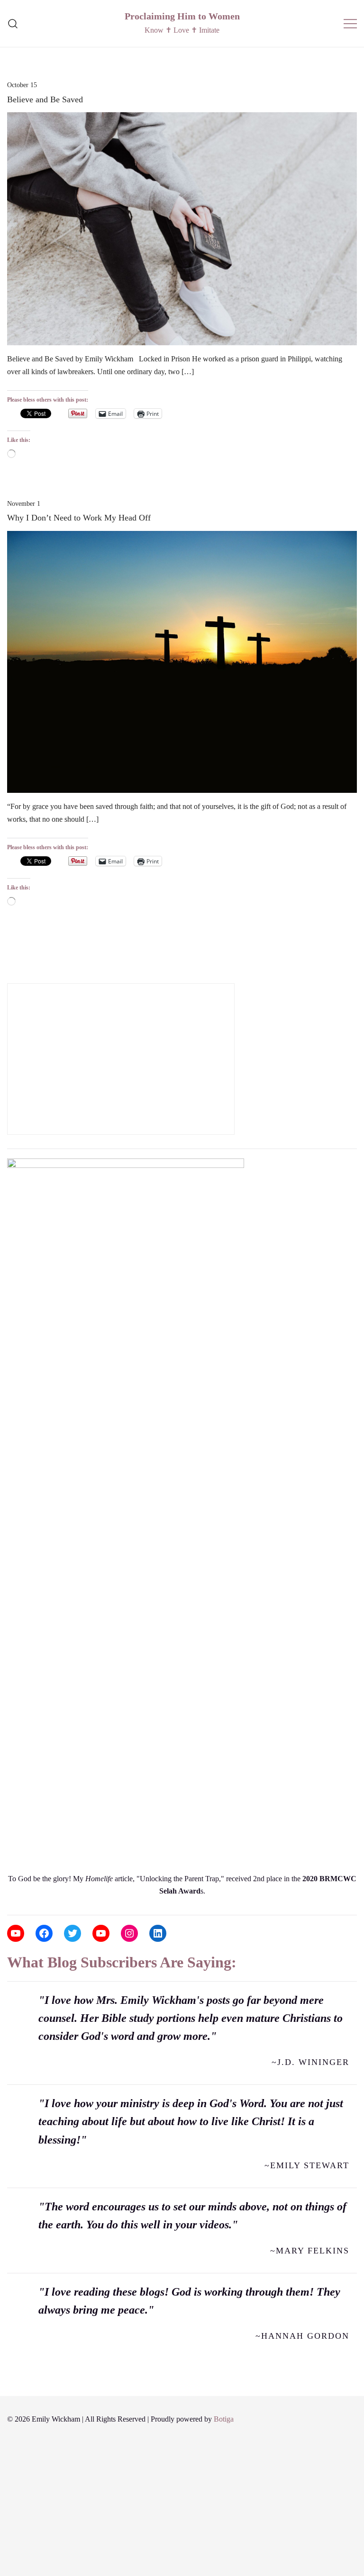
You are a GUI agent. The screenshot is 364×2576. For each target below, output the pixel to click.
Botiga (224, 2419)
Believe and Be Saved (45, 99)
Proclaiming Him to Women (182, 16)
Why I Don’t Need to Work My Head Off (79, 518)
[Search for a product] (13, 23)
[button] (11, 976)
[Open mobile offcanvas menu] (350, 23)
